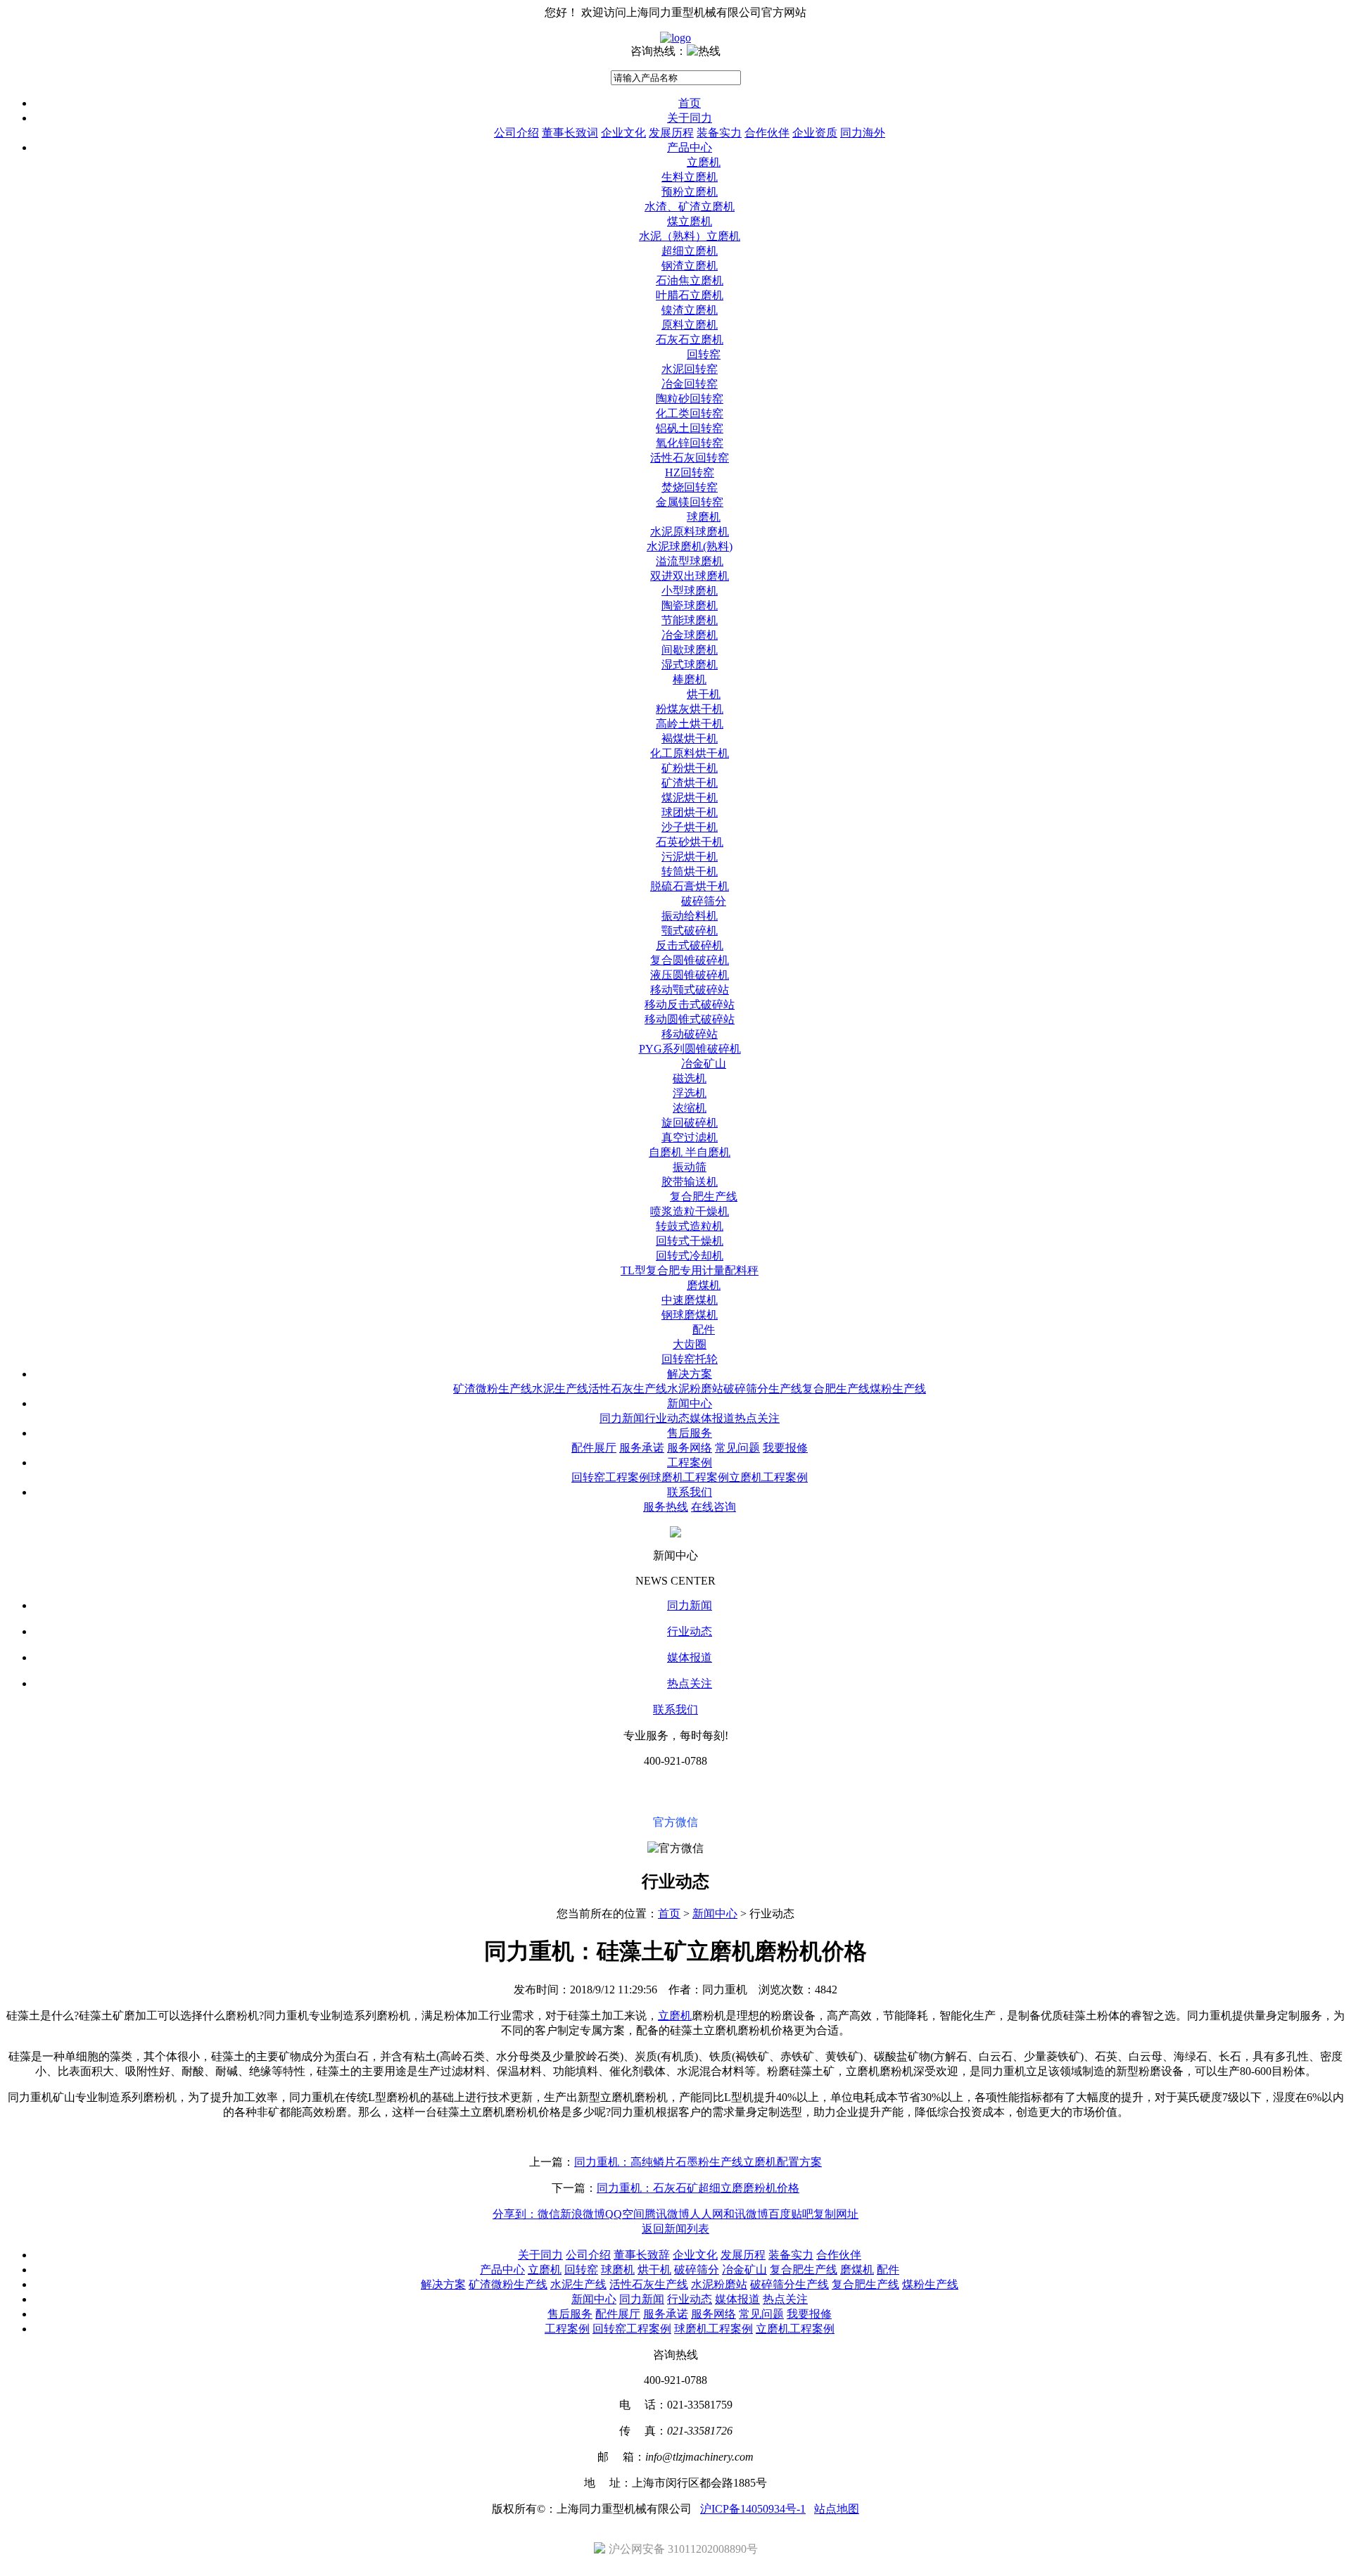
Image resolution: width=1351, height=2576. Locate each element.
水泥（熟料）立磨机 (690, 236)
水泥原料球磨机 (690, 532)
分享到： (515, 2214)
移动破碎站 (690, 1034)
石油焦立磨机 (690, 280)
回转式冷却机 (690, 1256)
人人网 (706, 2214)
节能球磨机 (690, 620)
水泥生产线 (560, 1389)
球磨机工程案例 (690, 1477)
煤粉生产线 (898, 1389)
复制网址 (836, 2214)
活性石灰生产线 (628, 1389)
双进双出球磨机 (690, 576)
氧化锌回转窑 (690, 443)
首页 (690, 103)
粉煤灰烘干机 (690, 709)
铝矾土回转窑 (690, 428)
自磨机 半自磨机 (690, 1152)
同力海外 (863, 133)
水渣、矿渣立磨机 (690, 207)
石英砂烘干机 (690, 842)
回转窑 (704, 354)
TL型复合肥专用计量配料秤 (690, 1270)
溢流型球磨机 (690, 561)
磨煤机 (704, 1285)
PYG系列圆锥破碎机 (690, 1049)
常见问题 (737, 1448)
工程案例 (690, 1463)
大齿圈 (690, 1344)
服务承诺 (642, 1448)
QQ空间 (625, 2214)
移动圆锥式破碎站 (690, 1019)
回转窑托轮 (690, 1359)
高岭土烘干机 (690, 724)
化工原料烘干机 (690, 753)
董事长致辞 (642, 2255)
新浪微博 (583, 2214)
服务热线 (666, 1507)
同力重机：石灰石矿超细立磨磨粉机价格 (698, 2188)
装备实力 (719, 133)
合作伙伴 (767, 133)
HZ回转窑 (690, 472)
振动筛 (690, 1167)
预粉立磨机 (690, 192)
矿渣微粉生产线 (493, 1389)
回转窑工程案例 (611, 1477)
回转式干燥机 (690, 1241)
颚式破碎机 (690, 931)
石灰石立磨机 (690, 340)
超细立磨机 (690, 251)
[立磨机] (675, 38)
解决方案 (690, 1374)
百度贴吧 (791, 2214)
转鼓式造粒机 (690, 1226)
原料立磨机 (690, 325)
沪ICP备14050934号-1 (753, 2509)
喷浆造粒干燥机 (690, 1211)
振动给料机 (690, 916)
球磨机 (704, 517)
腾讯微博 (667, 2214)
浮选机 (690, 1093)
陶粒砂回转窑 (690, 399)
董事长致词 (570, 133)
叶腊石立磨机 (690, 295)
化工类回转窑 (690, 413)
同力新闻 (622, 1418)
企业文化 (623, 133)
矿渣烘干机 (690, 783)
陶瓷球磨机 (690, 605)
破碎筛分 (704, 901)
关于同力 (690, 118)
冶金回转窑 (690, 384)
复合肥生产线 (704, 1197)
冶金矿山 (704, 1064)
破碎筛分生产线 (763, 1389)
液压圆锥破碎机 (690, 975)
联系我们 (690, 1492)
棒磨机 (690, 679)
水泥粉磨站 (695, 1389)
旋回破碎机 (690, 1123)
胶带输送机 (690, 1182)
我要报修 (785, 1448)
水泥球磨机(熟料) (690, 546)
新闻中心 (690, 1403)
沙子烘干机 (690, 827)
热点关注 (757, 1418)
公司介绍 (516, 133)
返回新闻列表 (675, 2229)
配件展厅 (594, 1448)
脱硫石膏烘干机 (690, 886)
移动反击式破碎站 (690, 1004)
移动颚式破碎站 (690, 990)
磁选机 (690, 1078)
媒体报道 (712, 1418)
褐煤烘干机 (690, 738)
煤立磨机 (690, 221)
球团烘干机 (690, 812)
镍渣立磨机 (690, 310)
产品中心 (690, 147)
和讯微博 (746, 2214)
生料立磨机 (690, 177)
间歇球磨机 (690, 650)
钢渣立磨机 (690, 266)
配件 (704, 1330)
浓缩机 (690, 1108)
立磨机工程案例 (768, 1477)
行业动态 (667, 1418)
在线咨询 (713, 1507)
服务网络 (690, 1448)
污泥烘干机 (690, 857)
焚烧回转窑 (690, 487)
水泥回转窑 (690, 369)
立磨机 (704, 162)
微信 (549, 2214)
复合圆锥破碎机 (690, 960)
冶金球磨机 (690, 635)
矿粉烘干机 (690, 768)
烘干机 (704, 694)
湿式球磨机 (690, 665)
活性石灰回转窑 (690, 458)
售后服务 (690, 1433)
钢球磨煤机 (690, 1315)
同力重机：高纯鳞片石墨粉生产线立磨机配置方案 (698, 2162)
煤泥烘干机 (690, 798)
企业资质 (815, 133)
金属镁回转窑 (690, 502)
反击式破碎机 (690, 945)
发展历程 (671, 133)
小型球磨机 (690, 591)
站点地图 (837, 2509)
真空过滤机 (690, 1137)
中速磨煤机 (690, 1300)
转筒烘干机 (690, 871)
